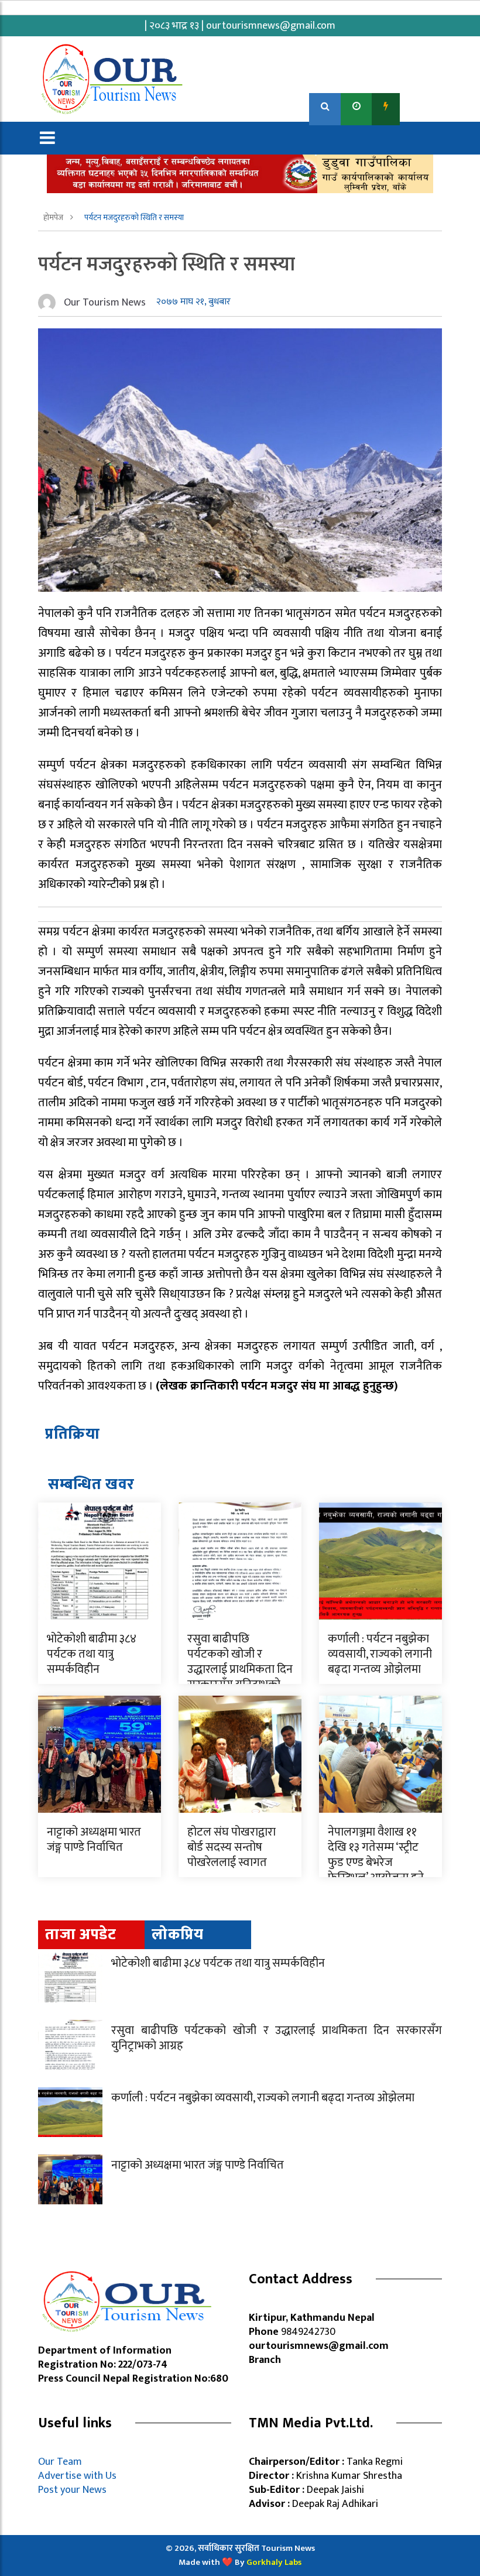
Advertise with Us (77, 2476)
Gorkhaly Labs (274, 2562)
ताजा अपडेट (80, 1935)
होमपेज (54, 217)
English (422, 106)
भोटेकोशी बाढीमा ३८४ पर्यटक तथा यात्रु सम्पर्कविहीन (92, 1654)
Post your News (72, 2490)
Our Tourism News (105, 303)
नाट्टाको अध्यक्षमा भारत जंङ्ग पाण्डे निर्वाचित (94, 1840)
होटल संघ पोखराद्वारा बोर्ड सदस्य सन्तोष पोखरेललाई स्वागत (232, 1847)
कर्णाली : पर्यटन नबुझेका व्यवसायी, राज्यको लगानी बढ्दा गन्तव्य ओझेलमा (380, 1654)
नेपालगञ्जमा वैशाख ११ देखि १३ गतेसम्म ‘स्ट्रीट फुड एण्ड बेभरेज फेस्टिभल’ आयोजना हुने (376, 1855)
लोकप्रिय (178, 1935)
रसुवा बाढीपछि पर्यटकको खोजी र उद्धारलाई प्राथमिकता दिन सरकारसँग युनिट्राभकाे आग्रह (240, 1669)
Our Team (62, 2462)
